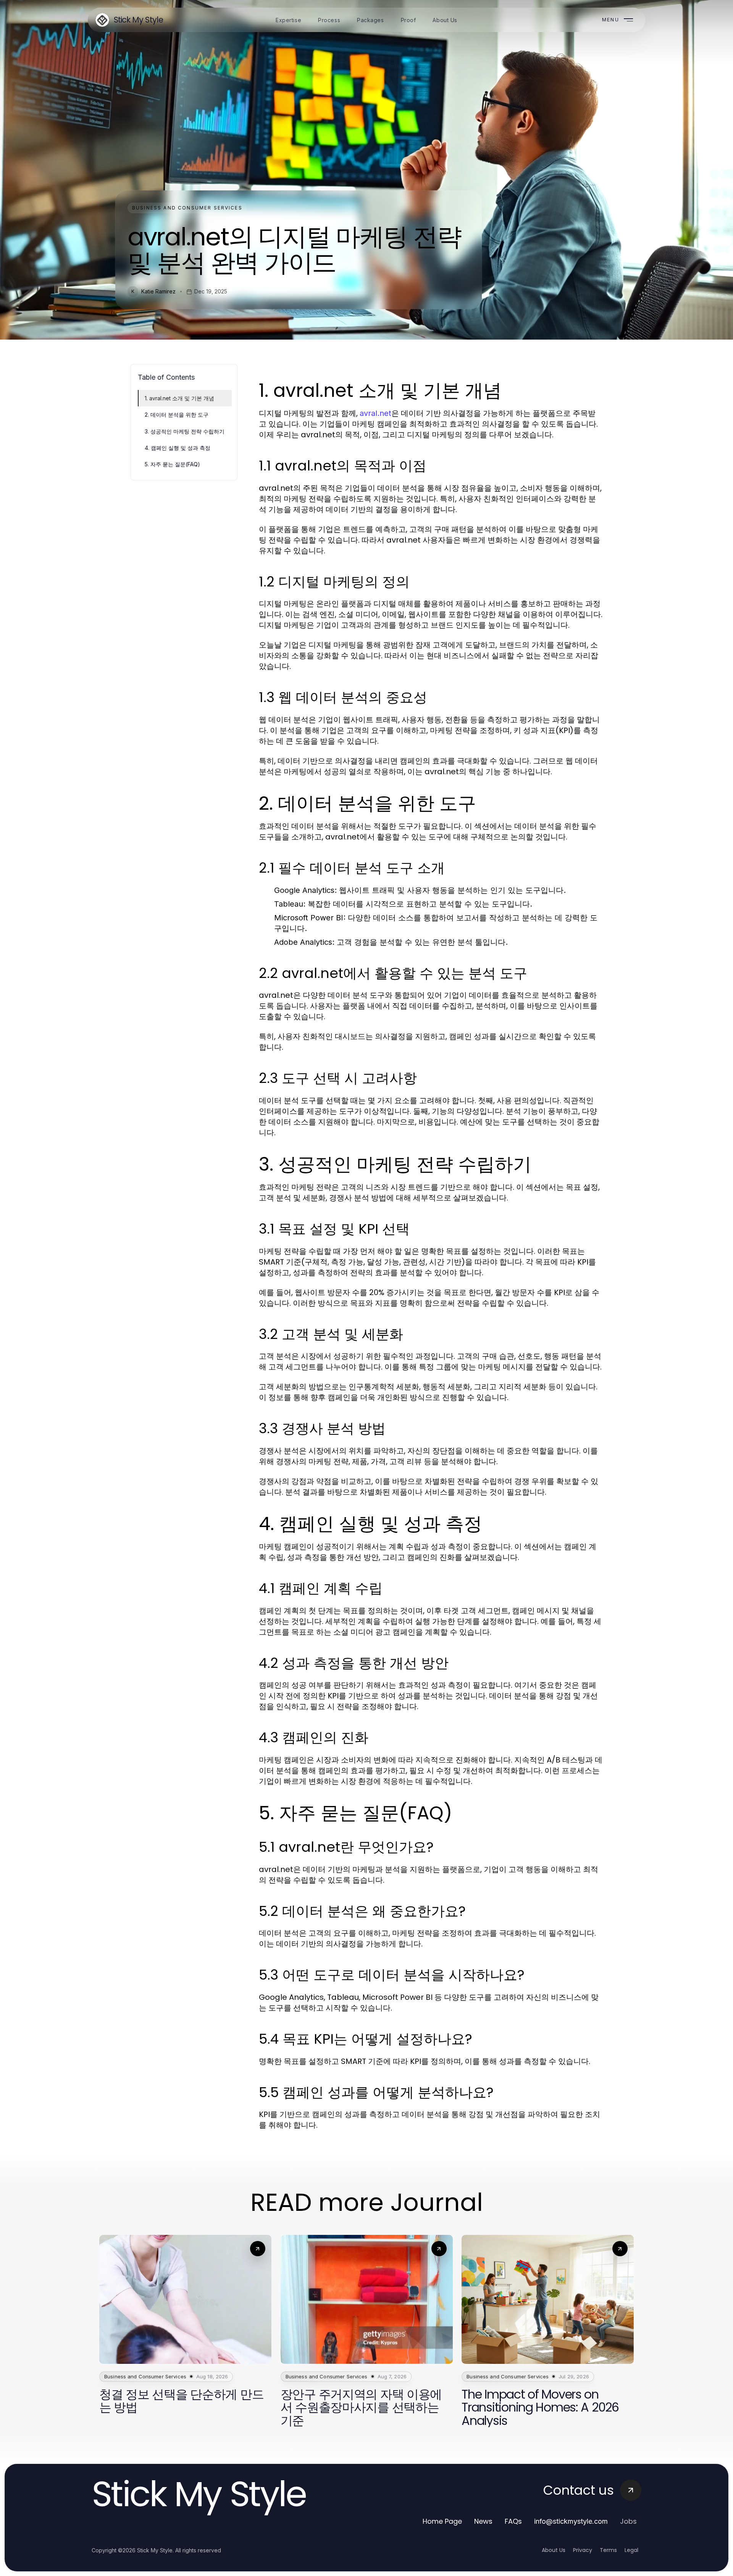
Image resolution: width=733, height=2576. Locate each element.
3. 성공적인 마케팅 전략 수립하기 (185, 431)
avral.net (375, 413)
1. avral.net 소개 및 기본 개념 (179, 398)
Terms (608, 2550)
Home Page (442, 2521)
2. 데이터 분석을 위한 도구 (177, 415)
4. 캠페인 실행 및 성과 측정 (178, 448)
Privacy (583, 2550)
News (483, 2521)
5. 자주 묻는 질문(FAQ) (172, 464)
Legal (631, 2550)
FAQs (513, 2521)
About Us (554, 2550)
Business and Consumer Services (187, 208)
